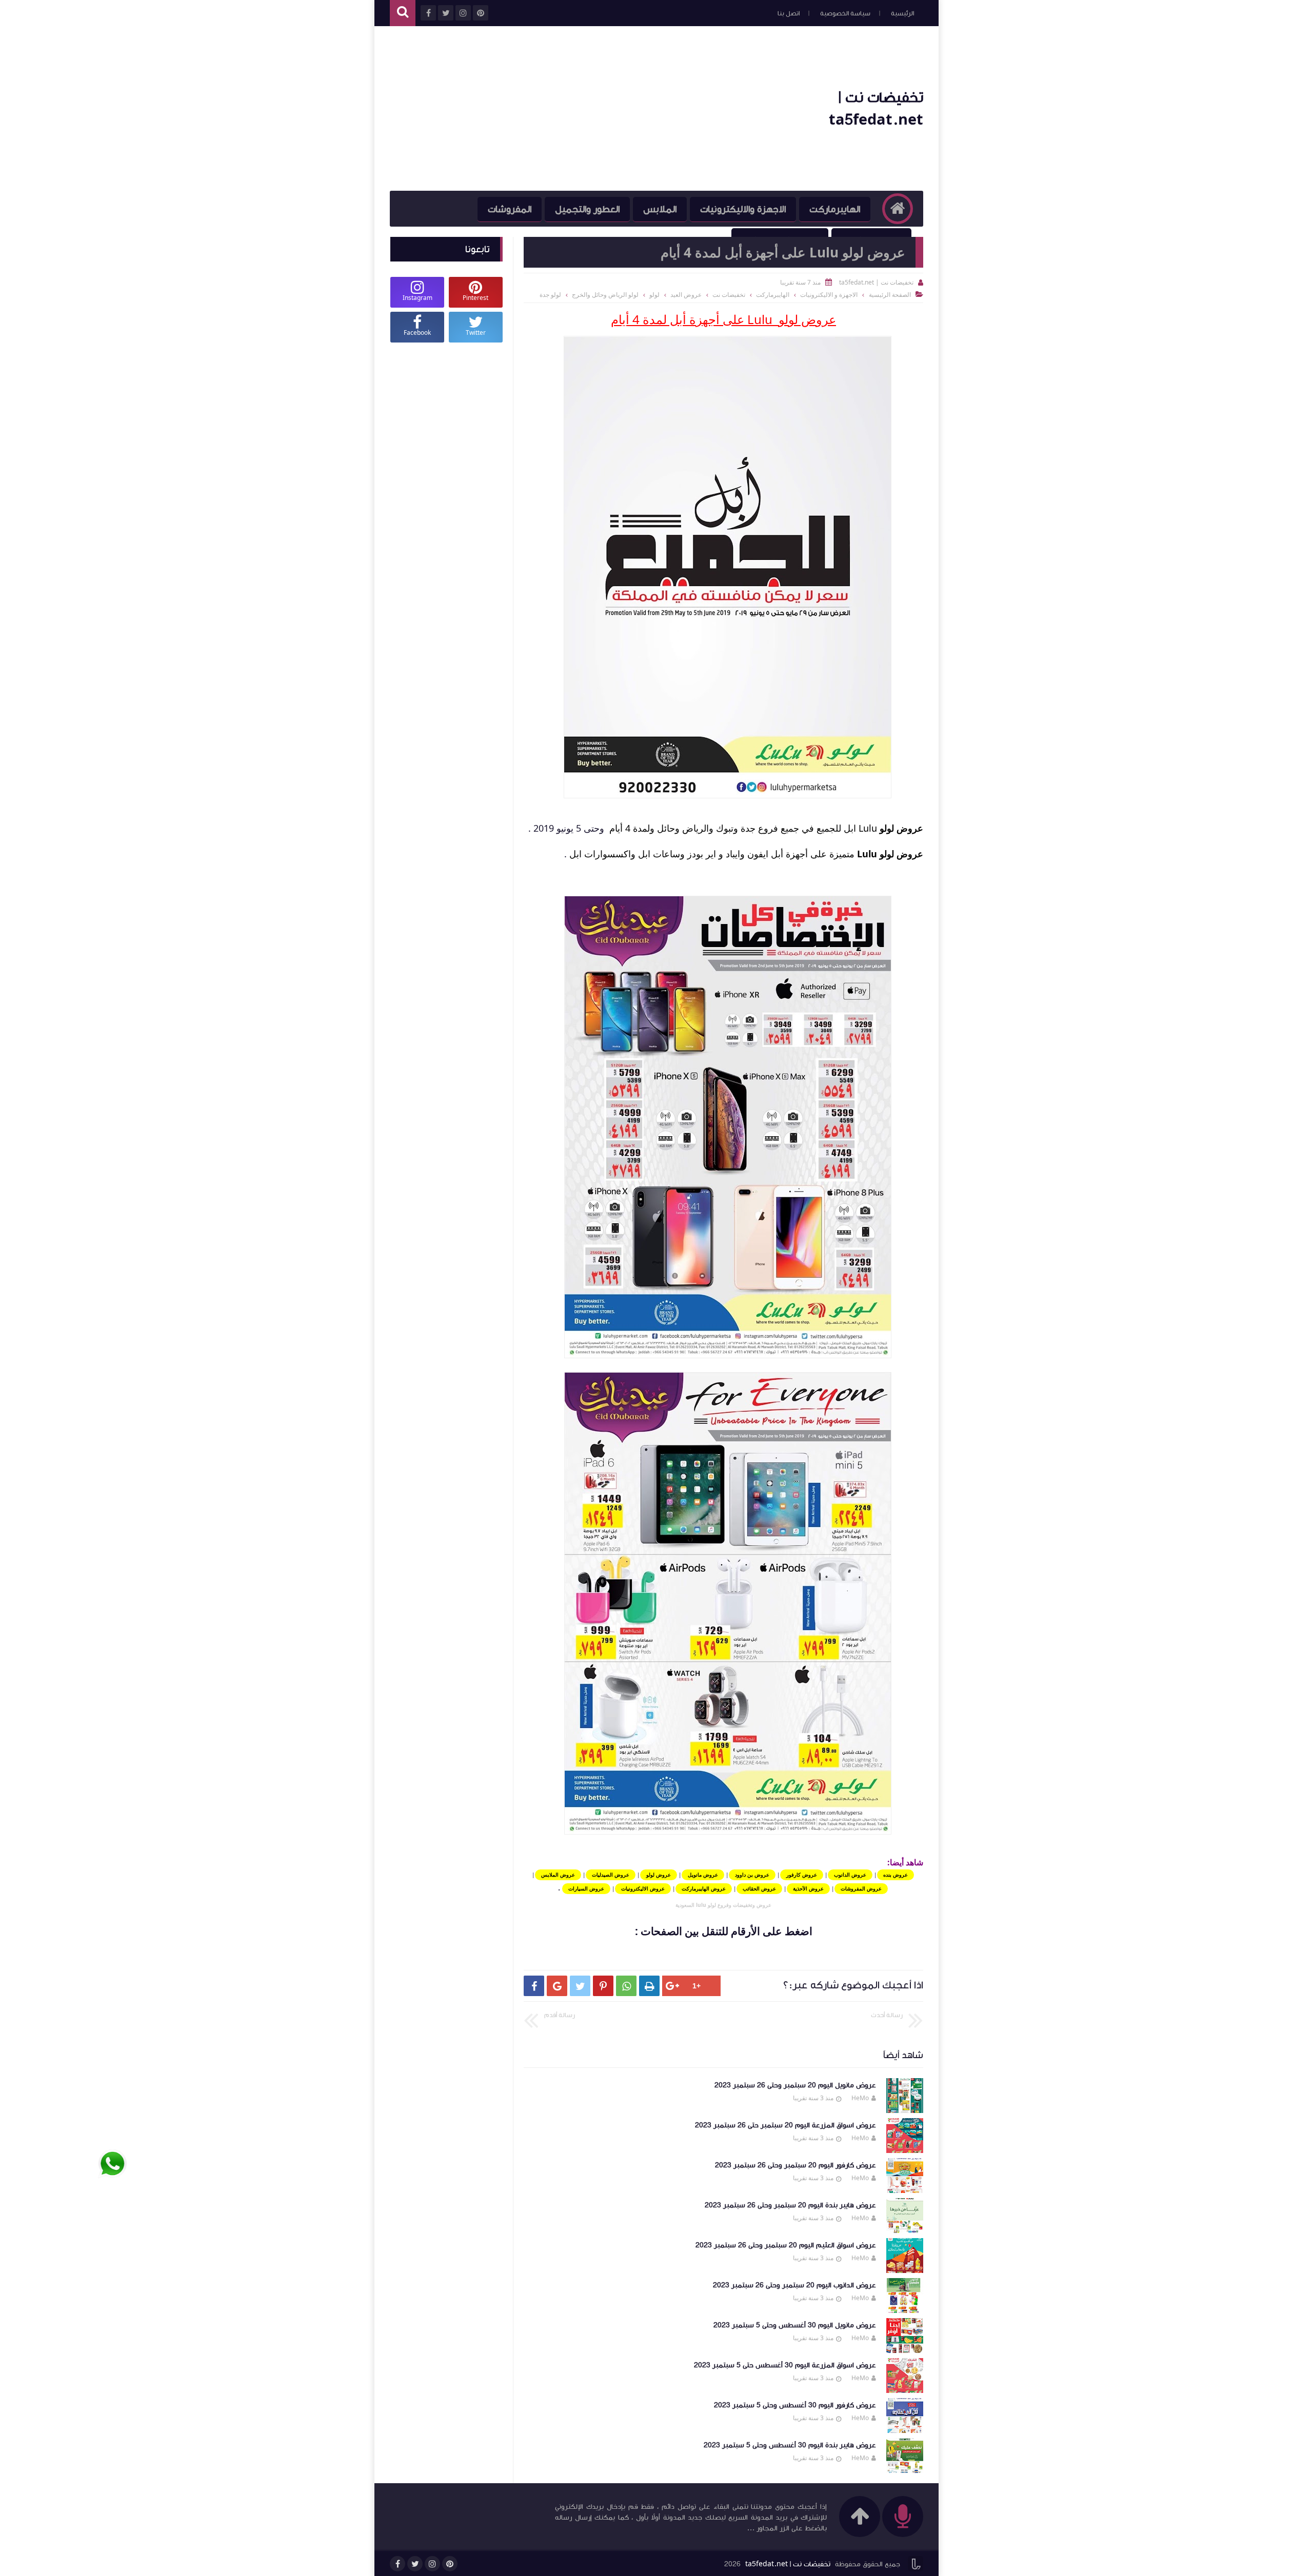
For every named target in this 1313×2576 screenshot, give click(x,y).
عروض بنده (896, 1875)
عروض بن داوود (752, 1875)
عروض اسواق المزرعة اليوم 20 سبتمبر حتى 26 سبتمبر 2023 (785, 2125)
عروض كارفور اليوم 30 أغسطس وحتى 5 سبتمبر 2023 (795, 2405)
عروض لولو (901, 828)
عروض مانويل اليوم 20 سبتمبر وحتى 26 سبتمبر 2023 (795, 2085)
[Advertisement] (576, 109)
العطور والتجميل (587, 209)
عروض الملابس (558, 1875)
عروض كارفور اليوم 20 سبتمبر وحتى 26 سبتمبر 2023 (795, 2165)
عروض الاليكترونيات (643, 1888)
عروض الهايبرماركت (704, 1888)
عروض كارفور (802, 1875)
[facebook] (397, 2564)
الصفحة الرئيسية (890, 295)
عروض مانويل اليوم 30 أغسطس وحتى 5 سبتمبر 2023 (795, 2325)
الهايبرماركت (835, 209)
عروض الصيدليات (611, 1875)
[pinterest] (450, 2564)
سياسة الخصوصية (845, 13)
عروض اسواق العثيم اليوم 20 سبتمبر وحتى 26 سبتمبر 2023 (786, 2245)
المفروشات (510, 209)
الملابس (660, 209)
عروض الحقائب (759, 1888)
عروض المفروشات (861, 1888)
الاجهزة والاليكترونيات (743, 209)
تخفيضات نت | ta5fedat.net (788, 2564)
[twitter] (415, 2564)
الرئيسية (902, 13)
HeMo (860, 2098)
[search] (403, 13)
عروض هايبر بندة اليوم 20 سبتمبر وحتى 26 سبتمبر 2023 (790, 2205)
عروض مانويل (703, 1875)
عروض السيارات (586, 1888)
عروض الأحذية (808, 1888)
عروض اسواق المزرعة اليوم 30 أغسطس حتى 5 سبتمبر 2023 (785, 2365)
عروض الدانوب (850, 1875)
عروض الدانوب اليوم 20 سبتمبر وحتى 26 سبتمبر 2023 (794, 2285)
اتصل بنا (789, 13)
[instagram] (432, 2564)
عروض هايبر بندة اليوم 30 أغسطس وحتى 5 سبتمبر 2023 (790, 2445)
